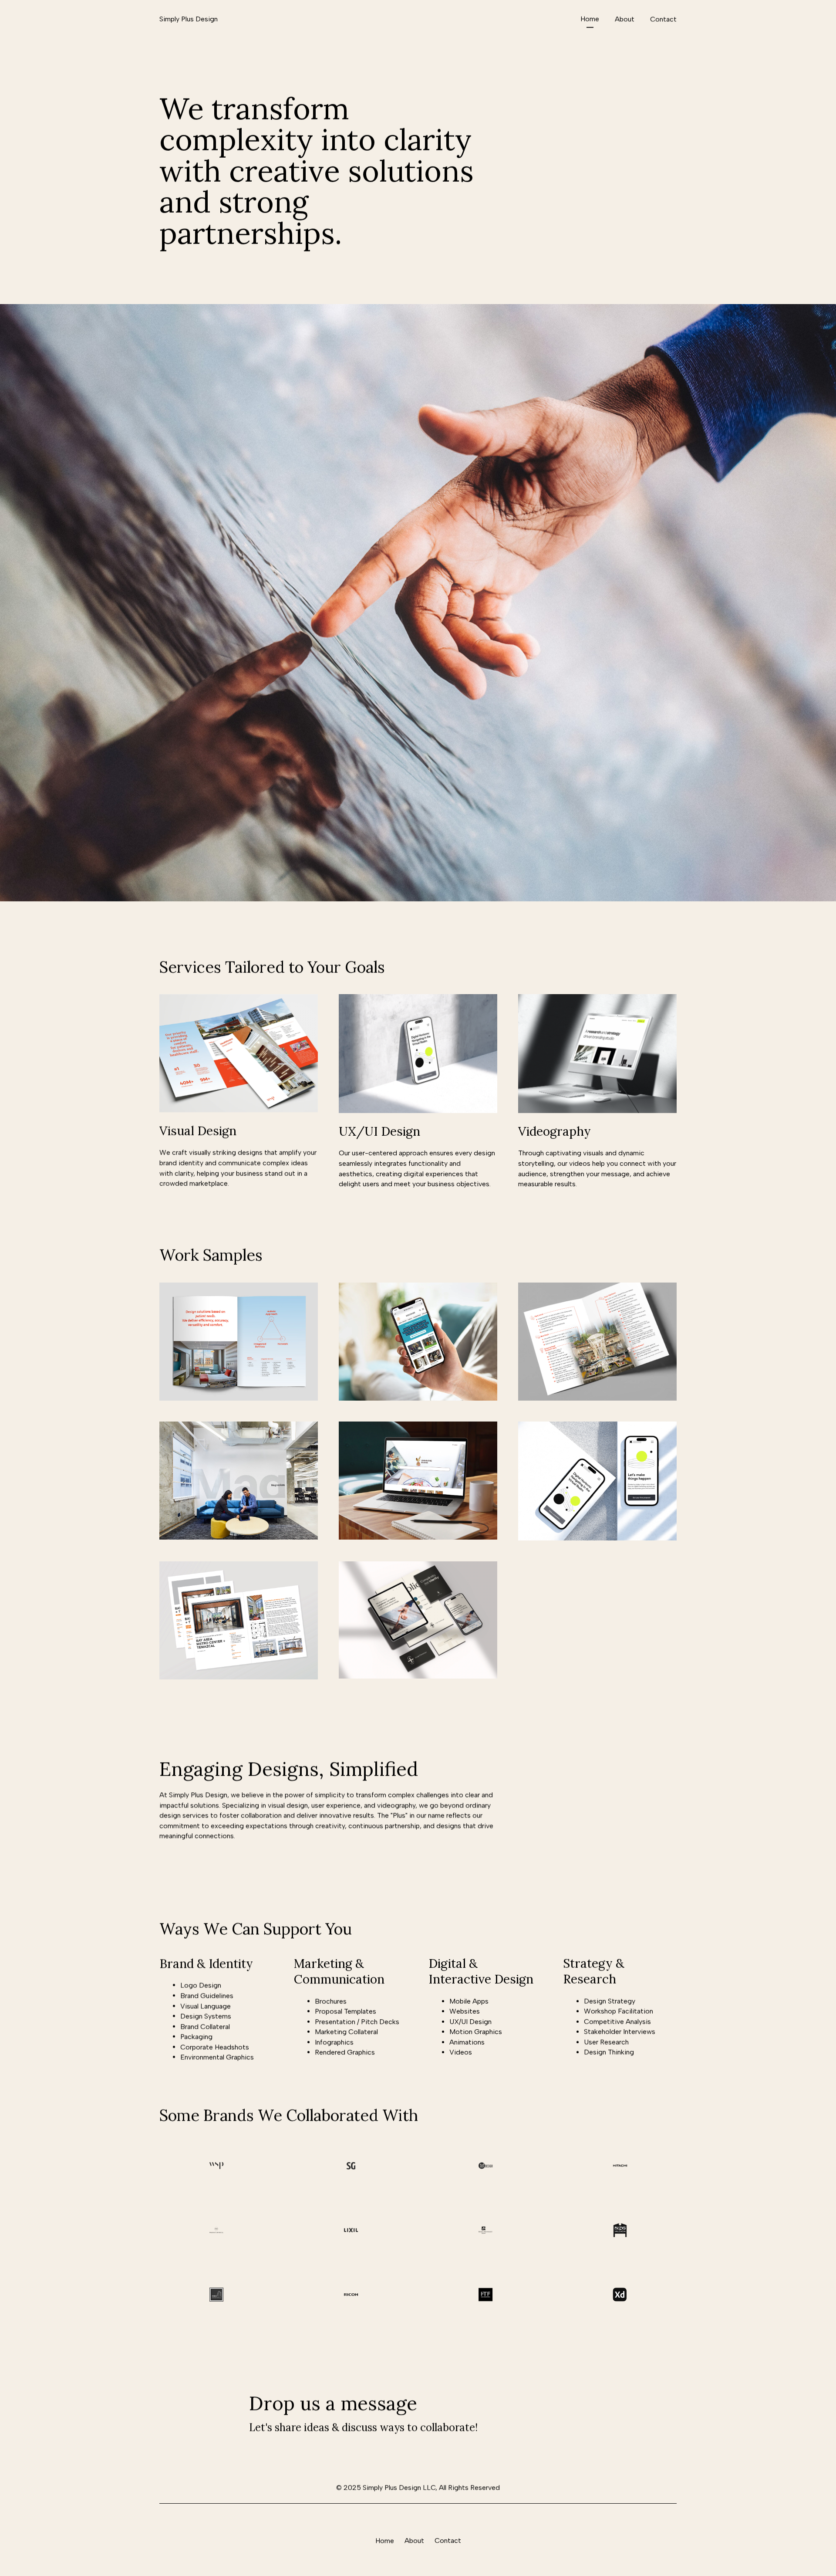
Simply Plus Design (189, 19)
